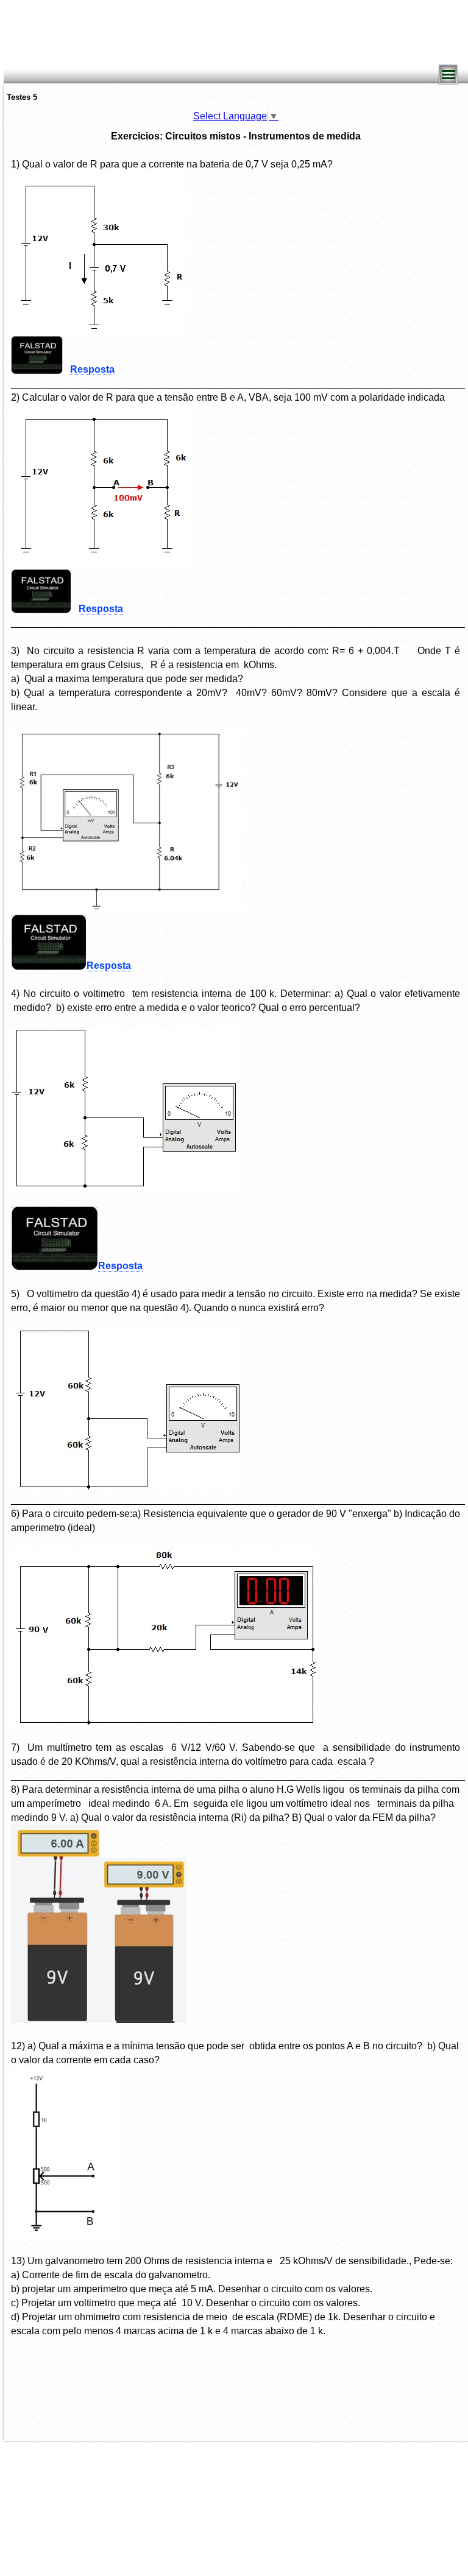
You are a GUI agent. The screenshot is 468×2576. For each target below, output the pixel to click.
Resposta (92, 369)
